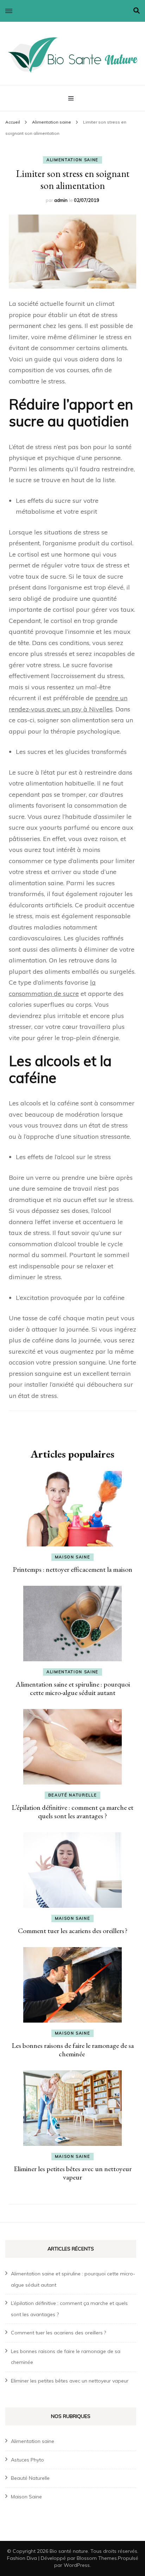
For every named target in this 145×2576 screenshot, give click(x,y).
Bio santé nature (69, 2551)
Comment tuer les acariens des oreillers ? (73, 1931)
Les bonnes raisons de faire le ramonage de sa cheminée (73, 2050)
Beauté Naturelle (72, 1795)
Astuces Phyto (27, 2460)
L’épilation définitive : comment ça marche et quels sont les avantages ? (72, 1812)
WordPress (77, 2565)
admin (61, 200)
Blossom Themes (97, 2558)
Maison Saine (73, 1557)
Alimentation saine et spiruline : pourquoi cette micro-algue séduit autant (73, 1688)
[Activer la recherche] (137, 11)
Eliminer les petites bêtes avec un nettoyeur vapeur (73, 2173)
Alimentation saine (72, 160)
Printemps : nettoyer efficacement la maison (72, 1569)
